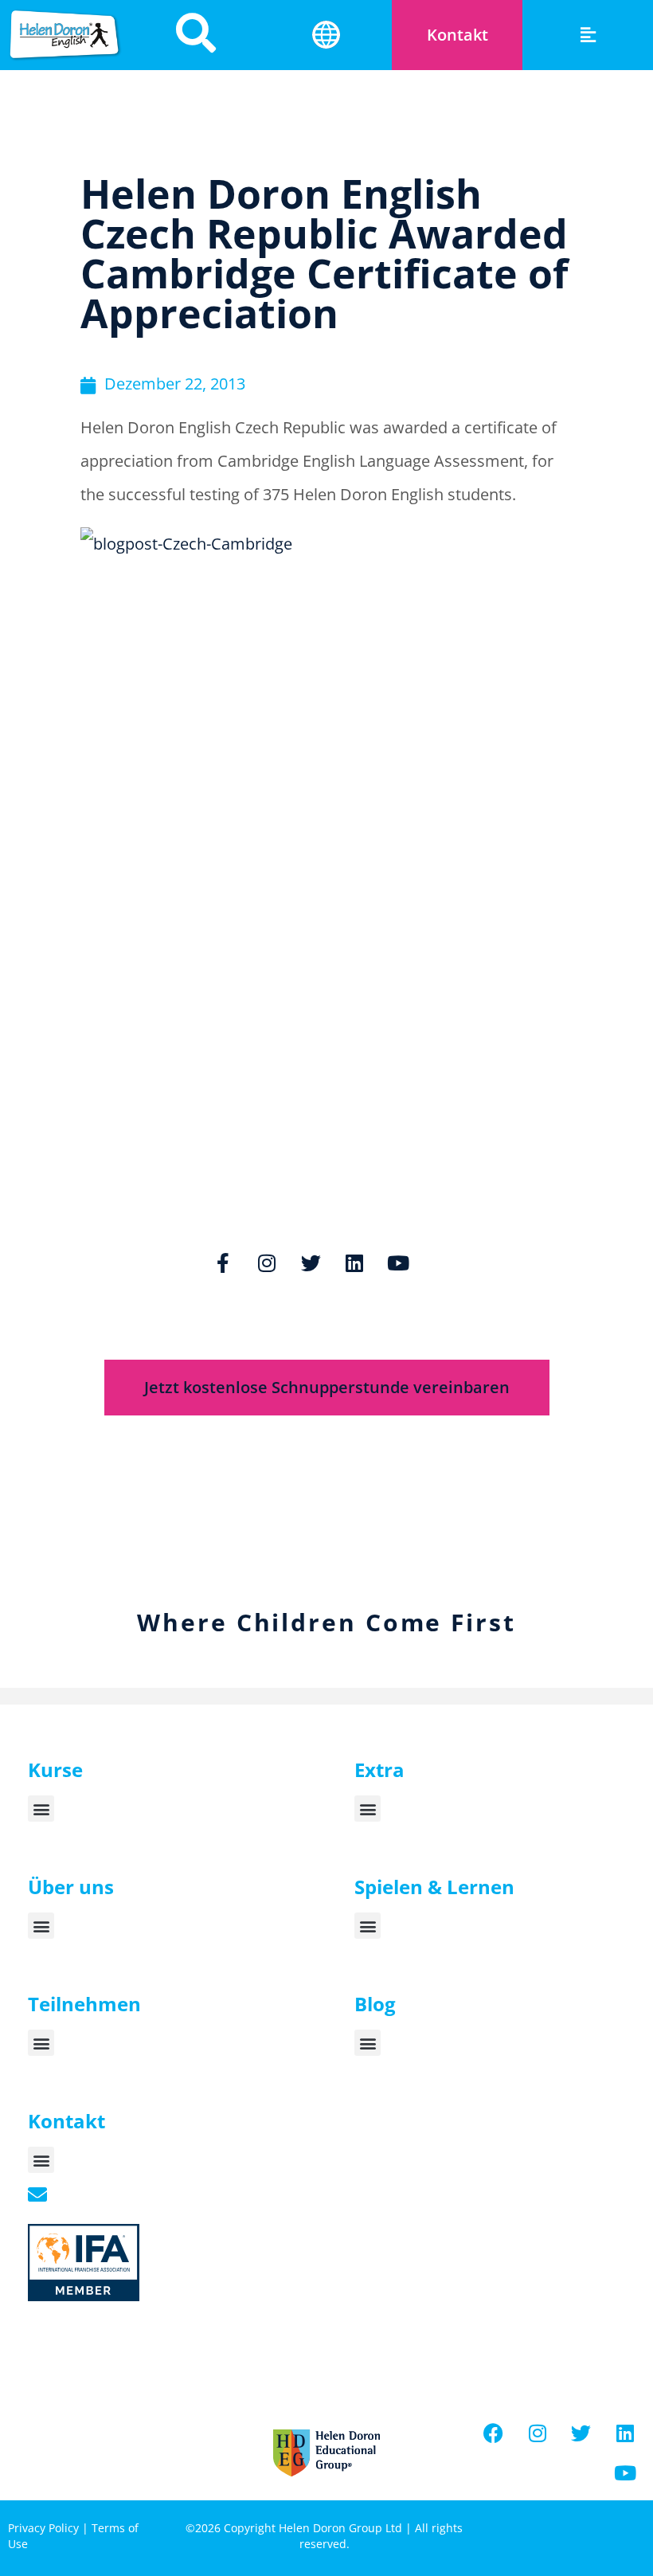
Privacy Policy (43, 2528)
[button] (588, 35)
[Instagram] (267, 1263)
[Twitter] (311, 1263)
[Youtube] (398, 1263)
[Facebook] (494, 2433)
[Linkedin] (354, 1263)
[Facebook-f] (223, 1263)
